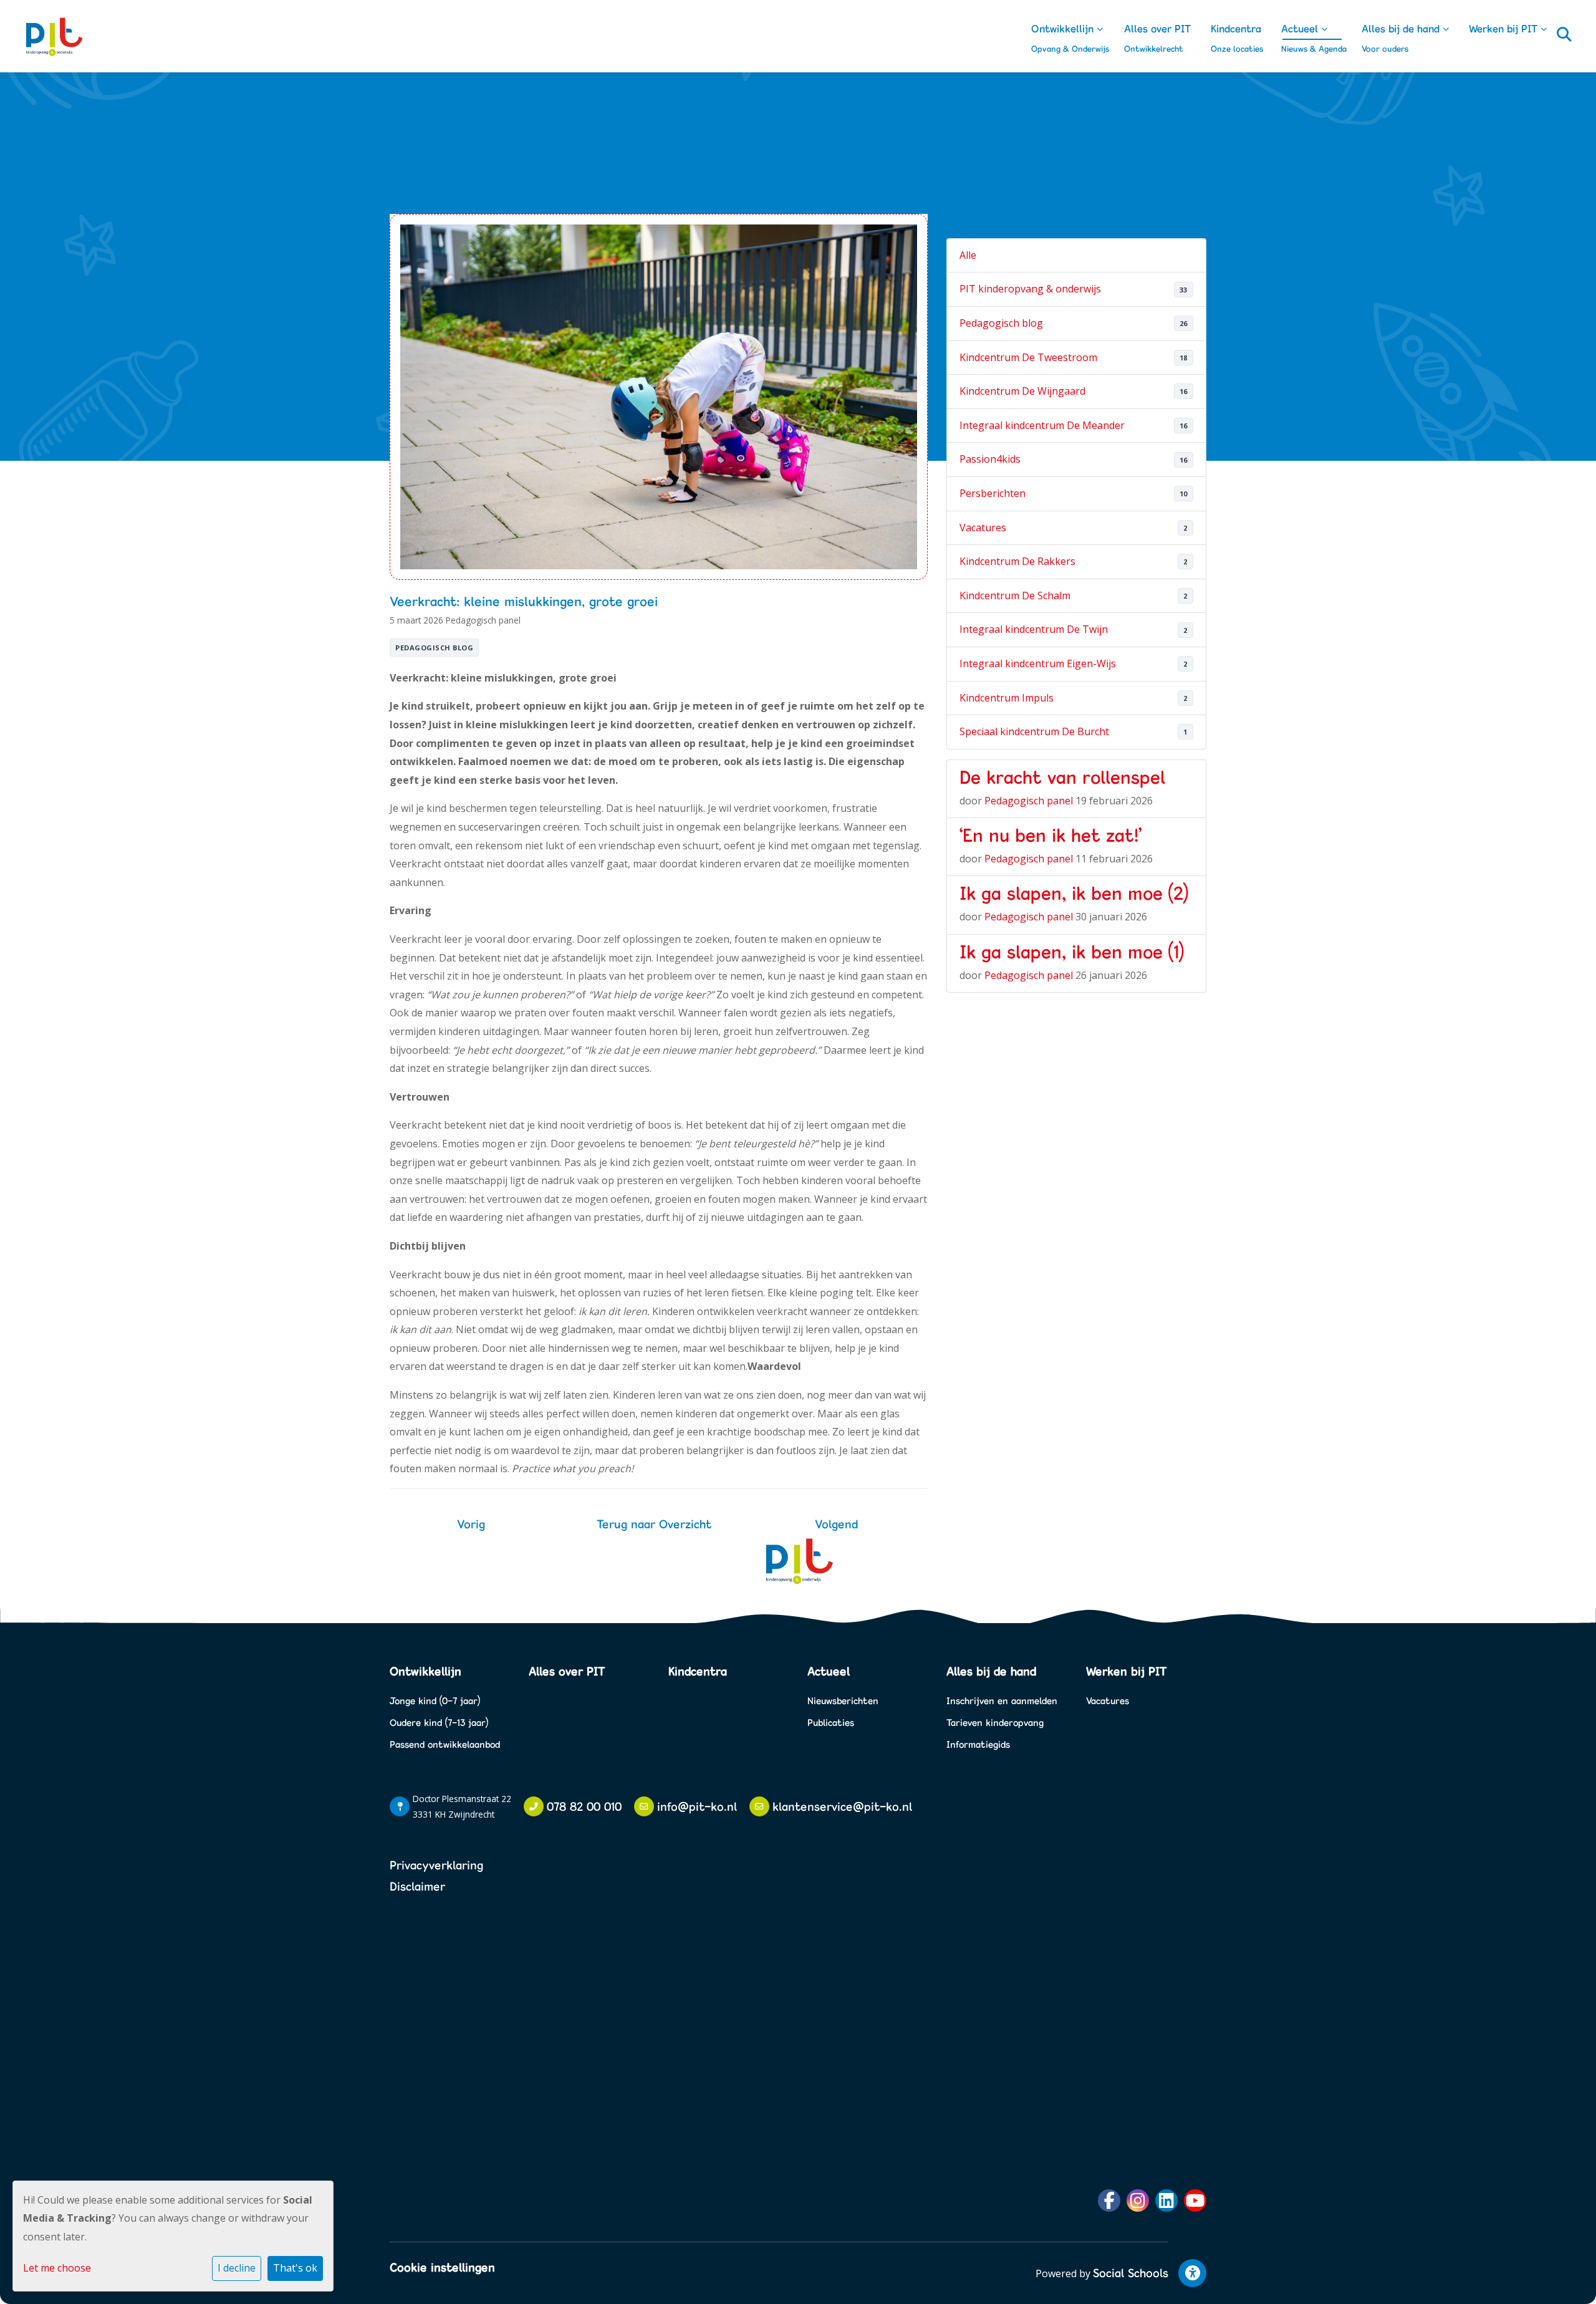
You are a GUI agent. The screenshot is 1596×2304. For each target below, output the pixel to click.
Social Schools (1131, 2273)
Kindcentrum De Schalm (1015, 595)
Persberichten (993, 493)
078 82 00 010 (584, 1806)
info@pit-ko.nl (697, 1806)
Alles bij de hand (1402, 28)
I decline (237, 2268)
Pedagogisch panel (483, 620)
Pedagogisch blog (434, 648)
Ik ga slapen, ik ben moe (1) (1072, 952)
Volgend (836, 1524)
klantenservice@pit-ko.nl (842, 1806)
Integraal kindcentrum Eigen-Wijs (1038, 663)
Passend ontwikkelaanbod (445, 1744)
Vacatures (983, 528)
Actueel (1301, 28)
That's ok (295, 2268)
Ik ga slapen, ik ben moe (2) (1074, 893)
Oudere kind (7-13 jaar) (439, 1723)
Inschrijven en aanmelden (1002, 1701)
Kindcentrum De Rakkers (1017, 561)
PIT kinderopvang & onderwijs (1030, 289)
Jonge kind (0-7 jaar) (435, 1701)
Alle (968, 255)
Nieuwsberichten (843, 1701)
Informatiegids (978, 1744)
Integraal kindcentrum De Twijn (1034, 629)
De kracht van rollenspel (1062, 777)
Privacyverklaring (436, 1865)
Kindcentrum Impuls (1007, 698)
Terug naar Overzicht (654, 1524)
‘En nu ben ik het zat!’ (1050, 835)
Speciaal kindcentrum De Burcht (1034, 731)
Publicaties (831, 1723)
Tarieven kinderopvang (995, 1723)
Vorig (471, 1524)
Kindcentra (1236, 28)
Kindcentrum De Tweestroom (1028, 357)
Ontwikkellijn (1064, 28)
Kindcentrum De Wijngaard (1022, 391)
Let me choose (57, 2268)
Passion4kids (990, 459)
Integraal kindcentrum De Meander (1042, 425)
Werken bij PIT (1505, 28)
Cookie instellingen (442, 2267)
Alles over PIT (1157, 28)
